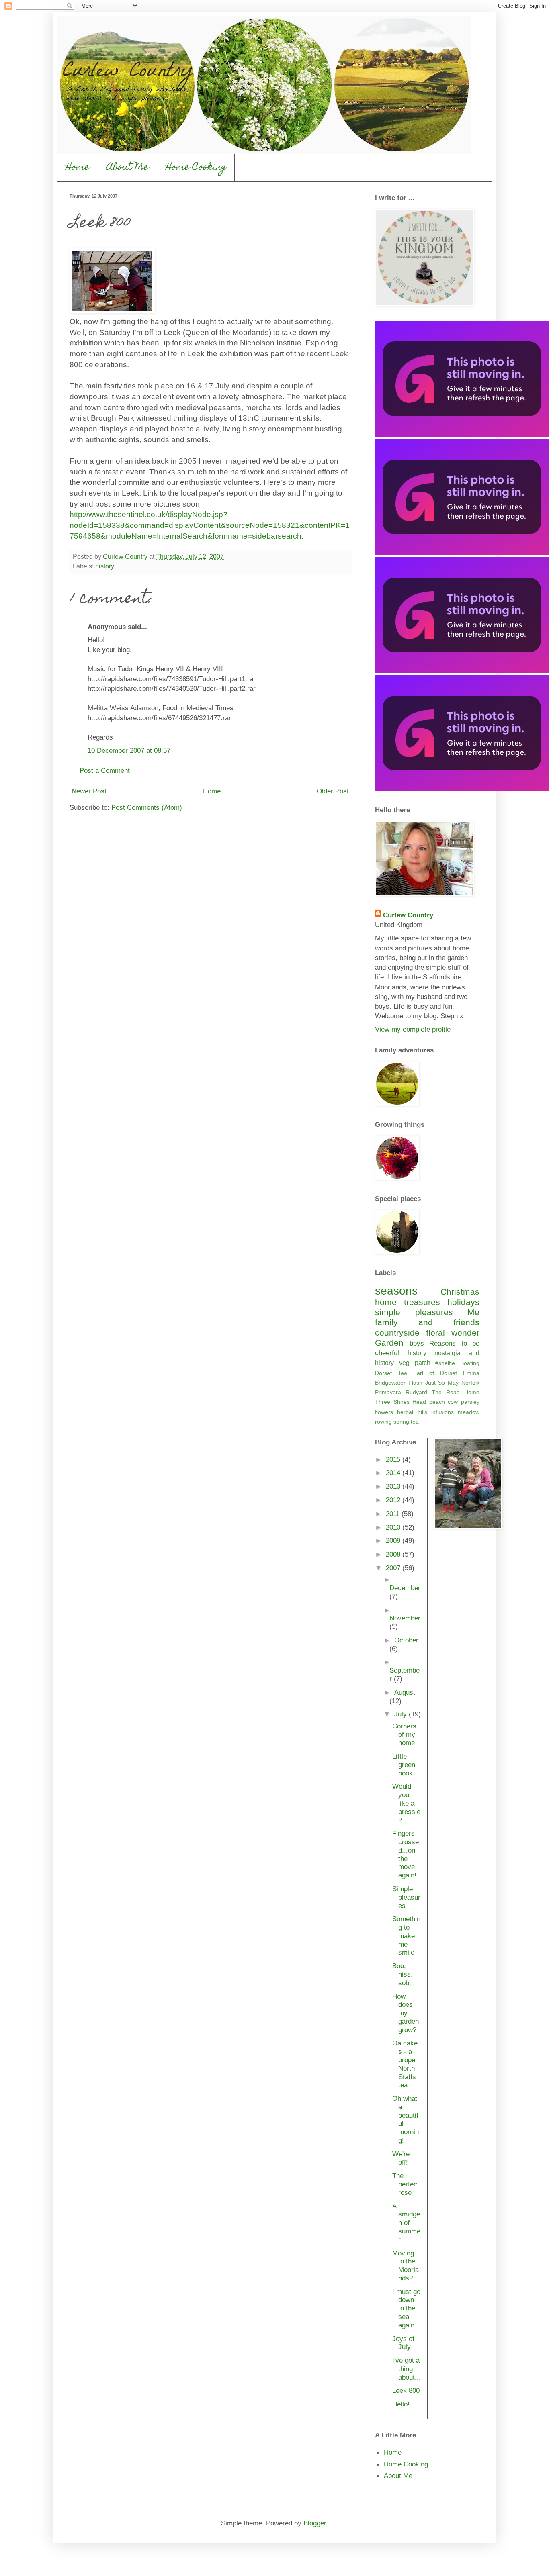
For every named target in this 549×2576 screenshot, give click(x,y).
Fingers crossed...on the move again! (406, 1854)
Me (473, 1312)
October (406, 1640)
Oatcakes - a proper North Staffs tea (405, 2064)
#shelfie (445, 1363)
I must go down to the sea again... (406, 2308)
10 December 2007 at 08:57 (129, 750)
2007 (394, 1568)
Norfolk (470, 1383)
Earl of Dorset (435, 1373)
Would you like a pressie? (406, 1803)
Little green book (404, 1765)
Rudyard (416, 1392)
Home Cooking (196, 168)
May (453, 1383)
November (405, 1618)
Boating (470, 1363)
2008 (394, 1554)
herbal (405, 1412)
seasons (396, 1291)
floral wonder (453, 1333)
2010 (394, 1527)
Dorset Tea (391, 1373)
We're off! (401, 2158)
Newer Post (89, 791)
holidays (463, 1302)
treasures (422, 1302)
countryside (397, 1333)
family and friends (427, 1322)
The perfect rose (406, 2184)
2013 (394, 1486)
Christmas (460, 1292)
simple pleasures (414, 1312)
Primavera (388, 1392)
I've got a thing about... (407, 2369)
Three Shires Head (400, 1402)
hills (422, 1412)
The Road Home (456, 1392)
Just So (435, 1383)
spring (401, 1422)
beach (437, 1402)
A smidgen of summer (406, 2223)
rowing (383, 1422)
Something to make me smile (406, 1936)
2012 (394, 1500)
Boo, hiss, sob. (403, 1974)
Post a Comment (105, 770)
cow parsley (464, 1402)
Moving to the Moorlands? (406, 2265)
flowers (384, 1412)
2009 (394, 1540)
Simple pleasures (406, 1897)
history (105, 566)
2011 (394, 1514)
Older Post (333, 791)
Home (78, 168)
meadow (469, 1412)
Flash (415, 1383)
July (402, 1714)
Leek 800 (406, 2390)
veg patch (415, 1363)
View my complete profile (413, 1029)
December (405, 1588)
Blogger (315, 2523)
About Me (128, 168)
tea (415, 1422)
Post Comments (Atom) (147, 807)
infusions (442, 1412)
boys (417, 1343)
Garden (389, 1343)
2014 (394, 1473)
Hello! (401, 2404)
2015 (394, 1459)
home (386, 1302)
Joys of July (403, 2343)
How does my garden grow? (406, 2013)
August (405, 1692)
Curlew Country (408, 915)
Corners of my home (404, 1734)
